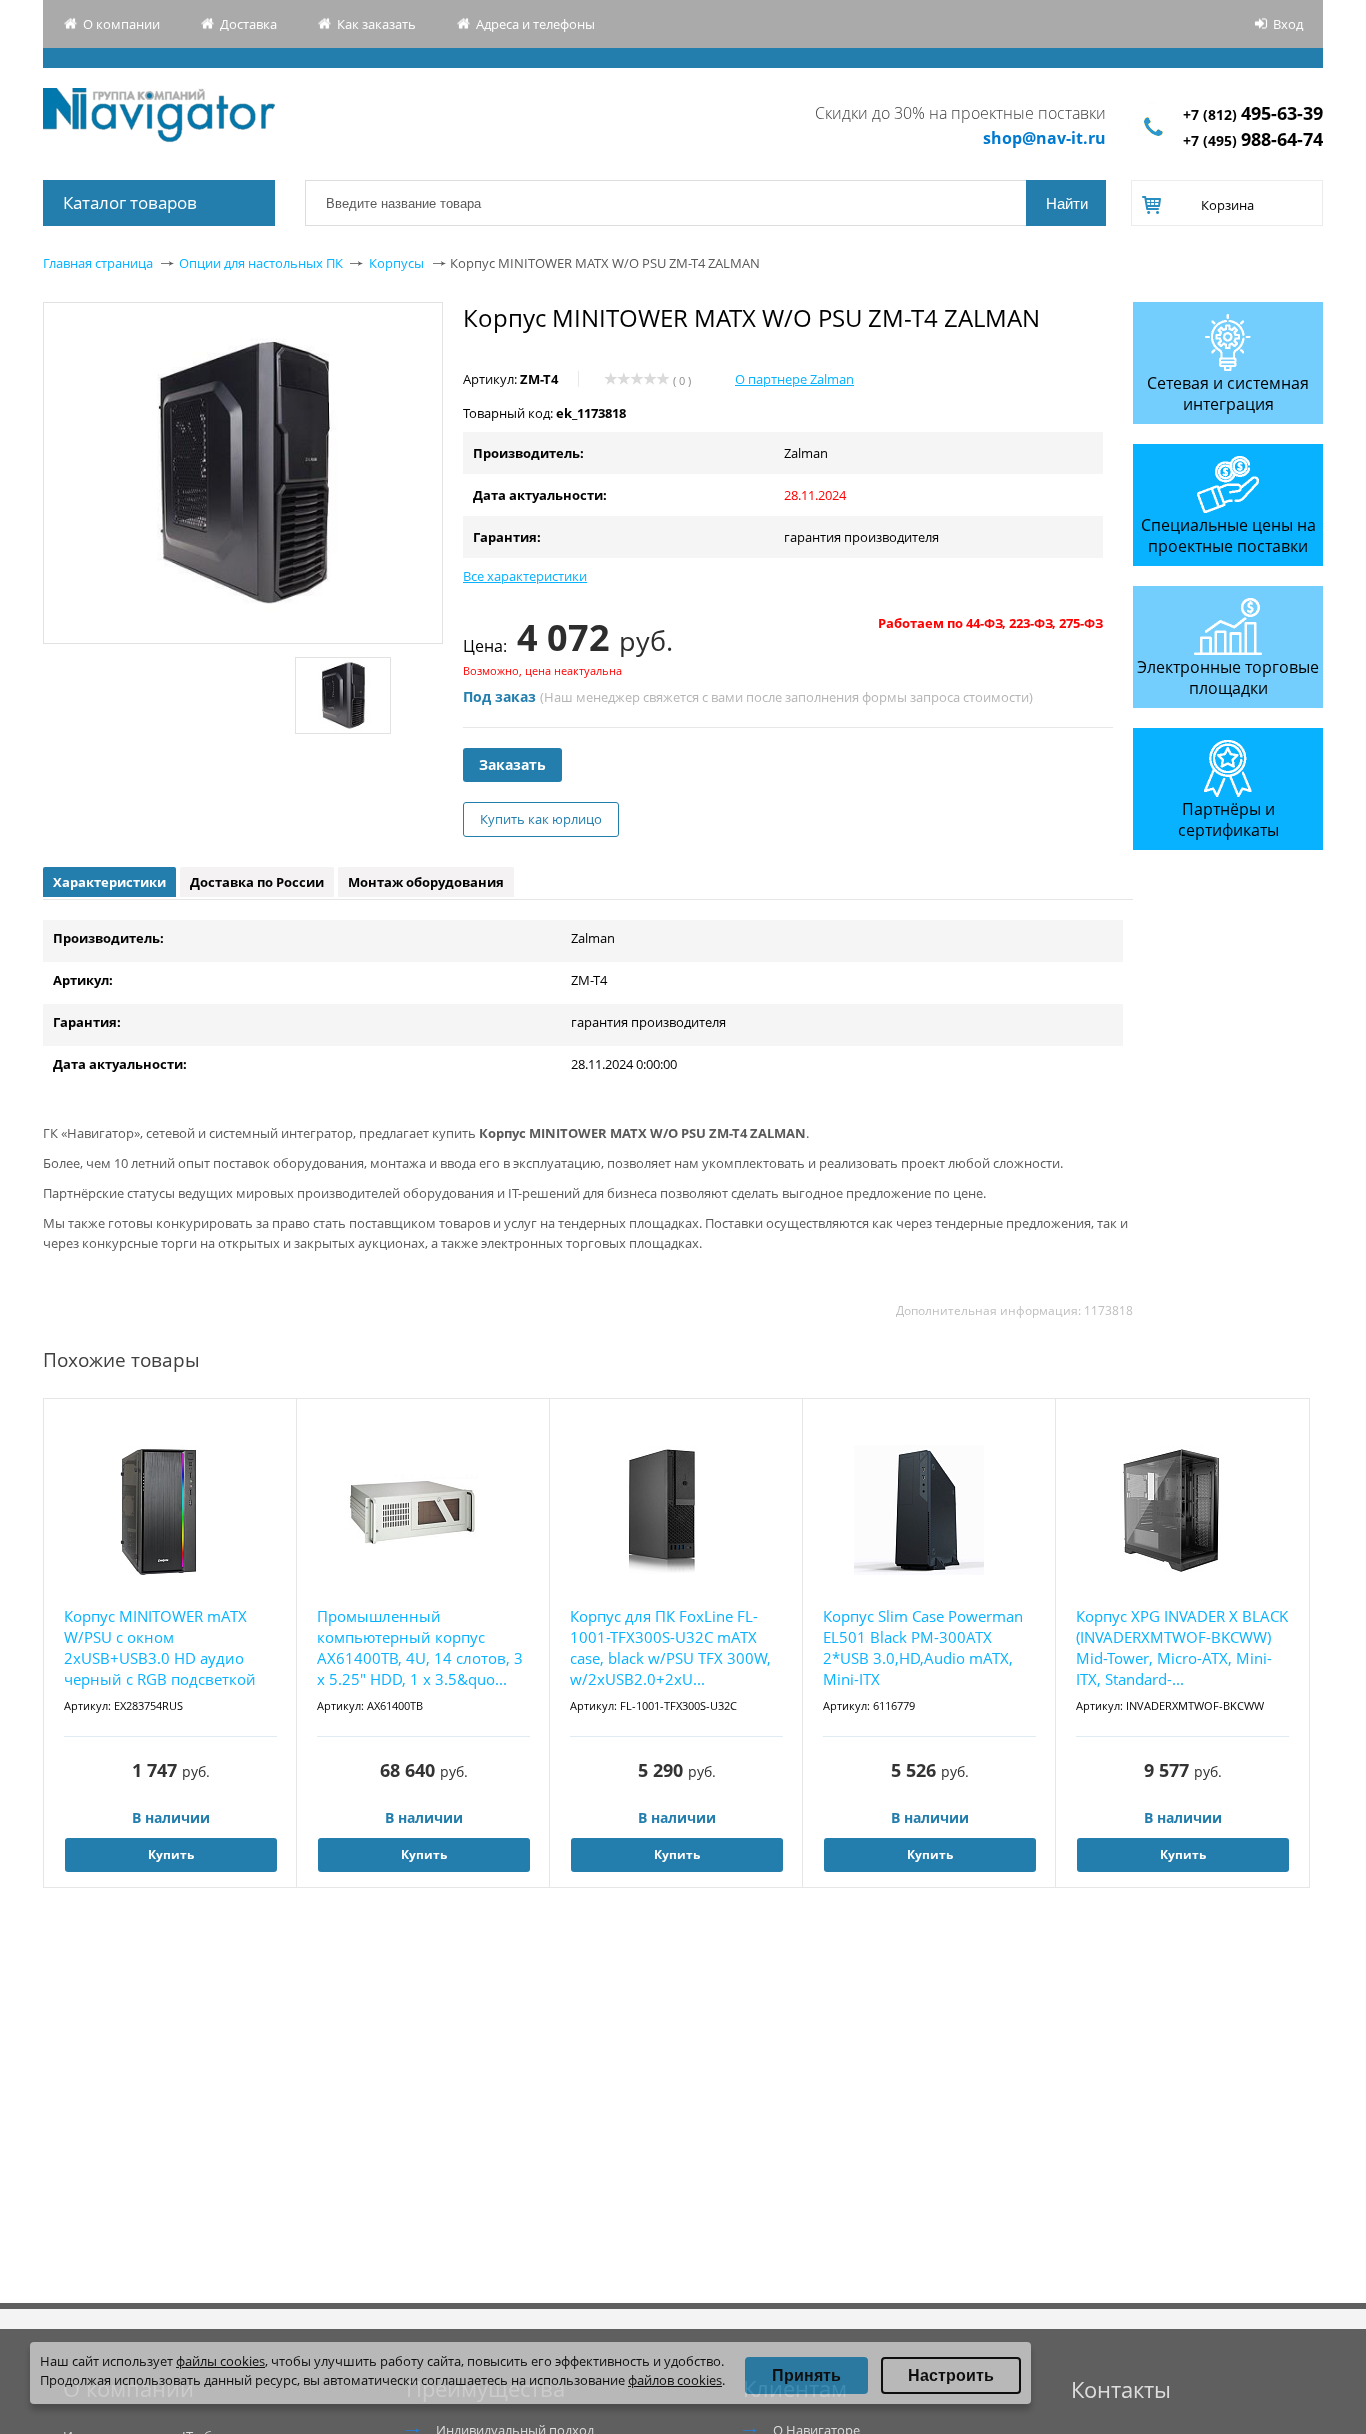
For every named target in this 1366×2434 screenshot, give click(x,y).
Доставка (248, 24)
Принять (806, 2375)
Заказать (512, 764)
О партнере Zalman (794, 379)
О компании (121, 24)
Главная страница (98, 263)
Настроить (951, 2375)
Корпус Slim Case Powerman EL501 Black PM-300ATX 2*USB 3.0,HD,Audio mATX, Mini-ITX (923, 1647)
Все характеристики (525, 576)
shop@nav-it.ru (1044, 138)
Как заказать (376, 24)
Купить (171, 1854)
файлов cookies (675, 2380)
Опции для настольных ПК (261, 263)
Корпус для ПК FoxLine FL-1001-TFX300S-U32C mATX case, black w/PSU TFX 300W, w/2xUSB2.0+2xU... (670, 1647)
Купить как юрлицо (541, 819)
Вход (1288, 24)
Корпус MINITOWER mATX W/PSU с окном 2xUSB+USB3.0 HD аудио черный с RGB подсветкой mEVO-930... (160, 1648)
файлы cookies (220, 2361)
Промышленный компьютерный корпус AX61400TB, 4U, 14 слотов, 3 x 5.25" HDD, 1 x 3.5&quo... (420, 1647)
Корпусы (396, 263)
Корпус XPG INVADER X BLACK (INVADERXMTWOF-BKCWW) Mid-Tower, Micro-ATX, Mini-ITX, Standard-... (1182, 1647)
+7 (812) (1253, 114)
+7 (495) (1253, 140)
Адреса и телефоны (535, 24)
